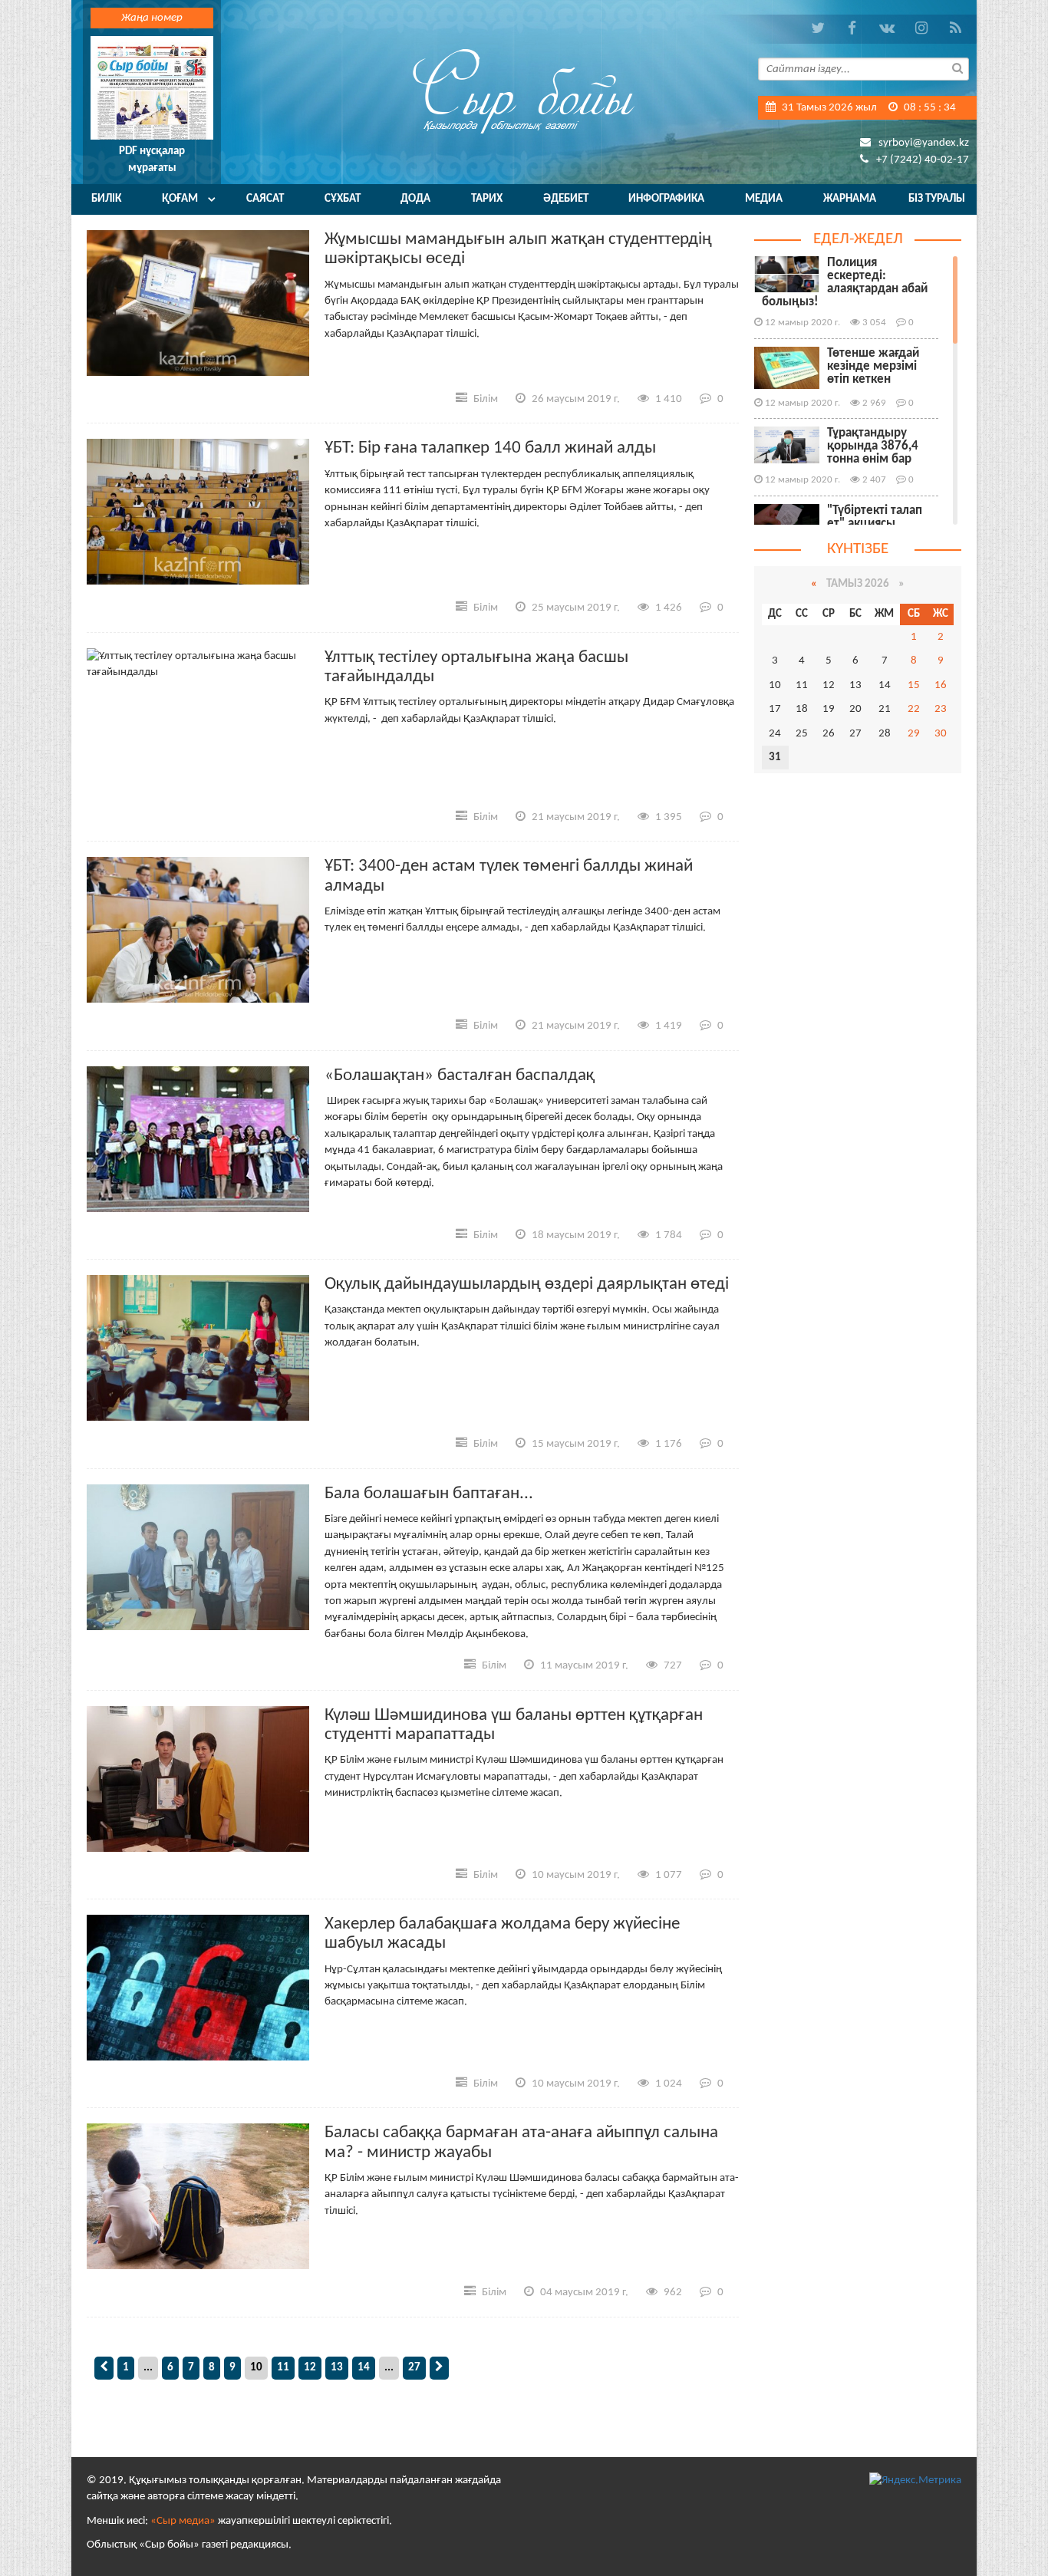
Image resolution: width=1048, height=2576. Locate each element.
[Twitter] (817, 29)
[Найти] (957, 68)
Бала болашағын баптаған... (429, 1494)
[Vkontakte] (887, 29)
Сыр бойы (524, 90)
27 (414, 2368)
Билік (106, 199)
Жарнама (850, 199)
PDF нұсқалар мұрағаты (152, 160)
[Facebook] (852, 29)
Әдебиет (566, 199)
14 (364, 2368)
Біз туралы (937, 199)
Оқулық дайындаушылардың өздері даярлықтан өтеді (527, 1285)
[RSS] (956, 29)
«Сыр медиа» (183, 2521)
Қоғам (180, 199)
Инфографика (666, 199)
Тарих (487, 199)
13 (337, 2368)
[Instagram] (921, 29)
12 (310, 2368)
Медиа (764, 199)
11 (283, 2368)
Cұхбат (343, 199)
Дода (415, 199)
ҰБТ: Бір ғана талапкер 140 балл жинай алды (490, 448)
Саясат (265, 199)
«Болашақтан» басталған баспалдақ (460, 1076)
